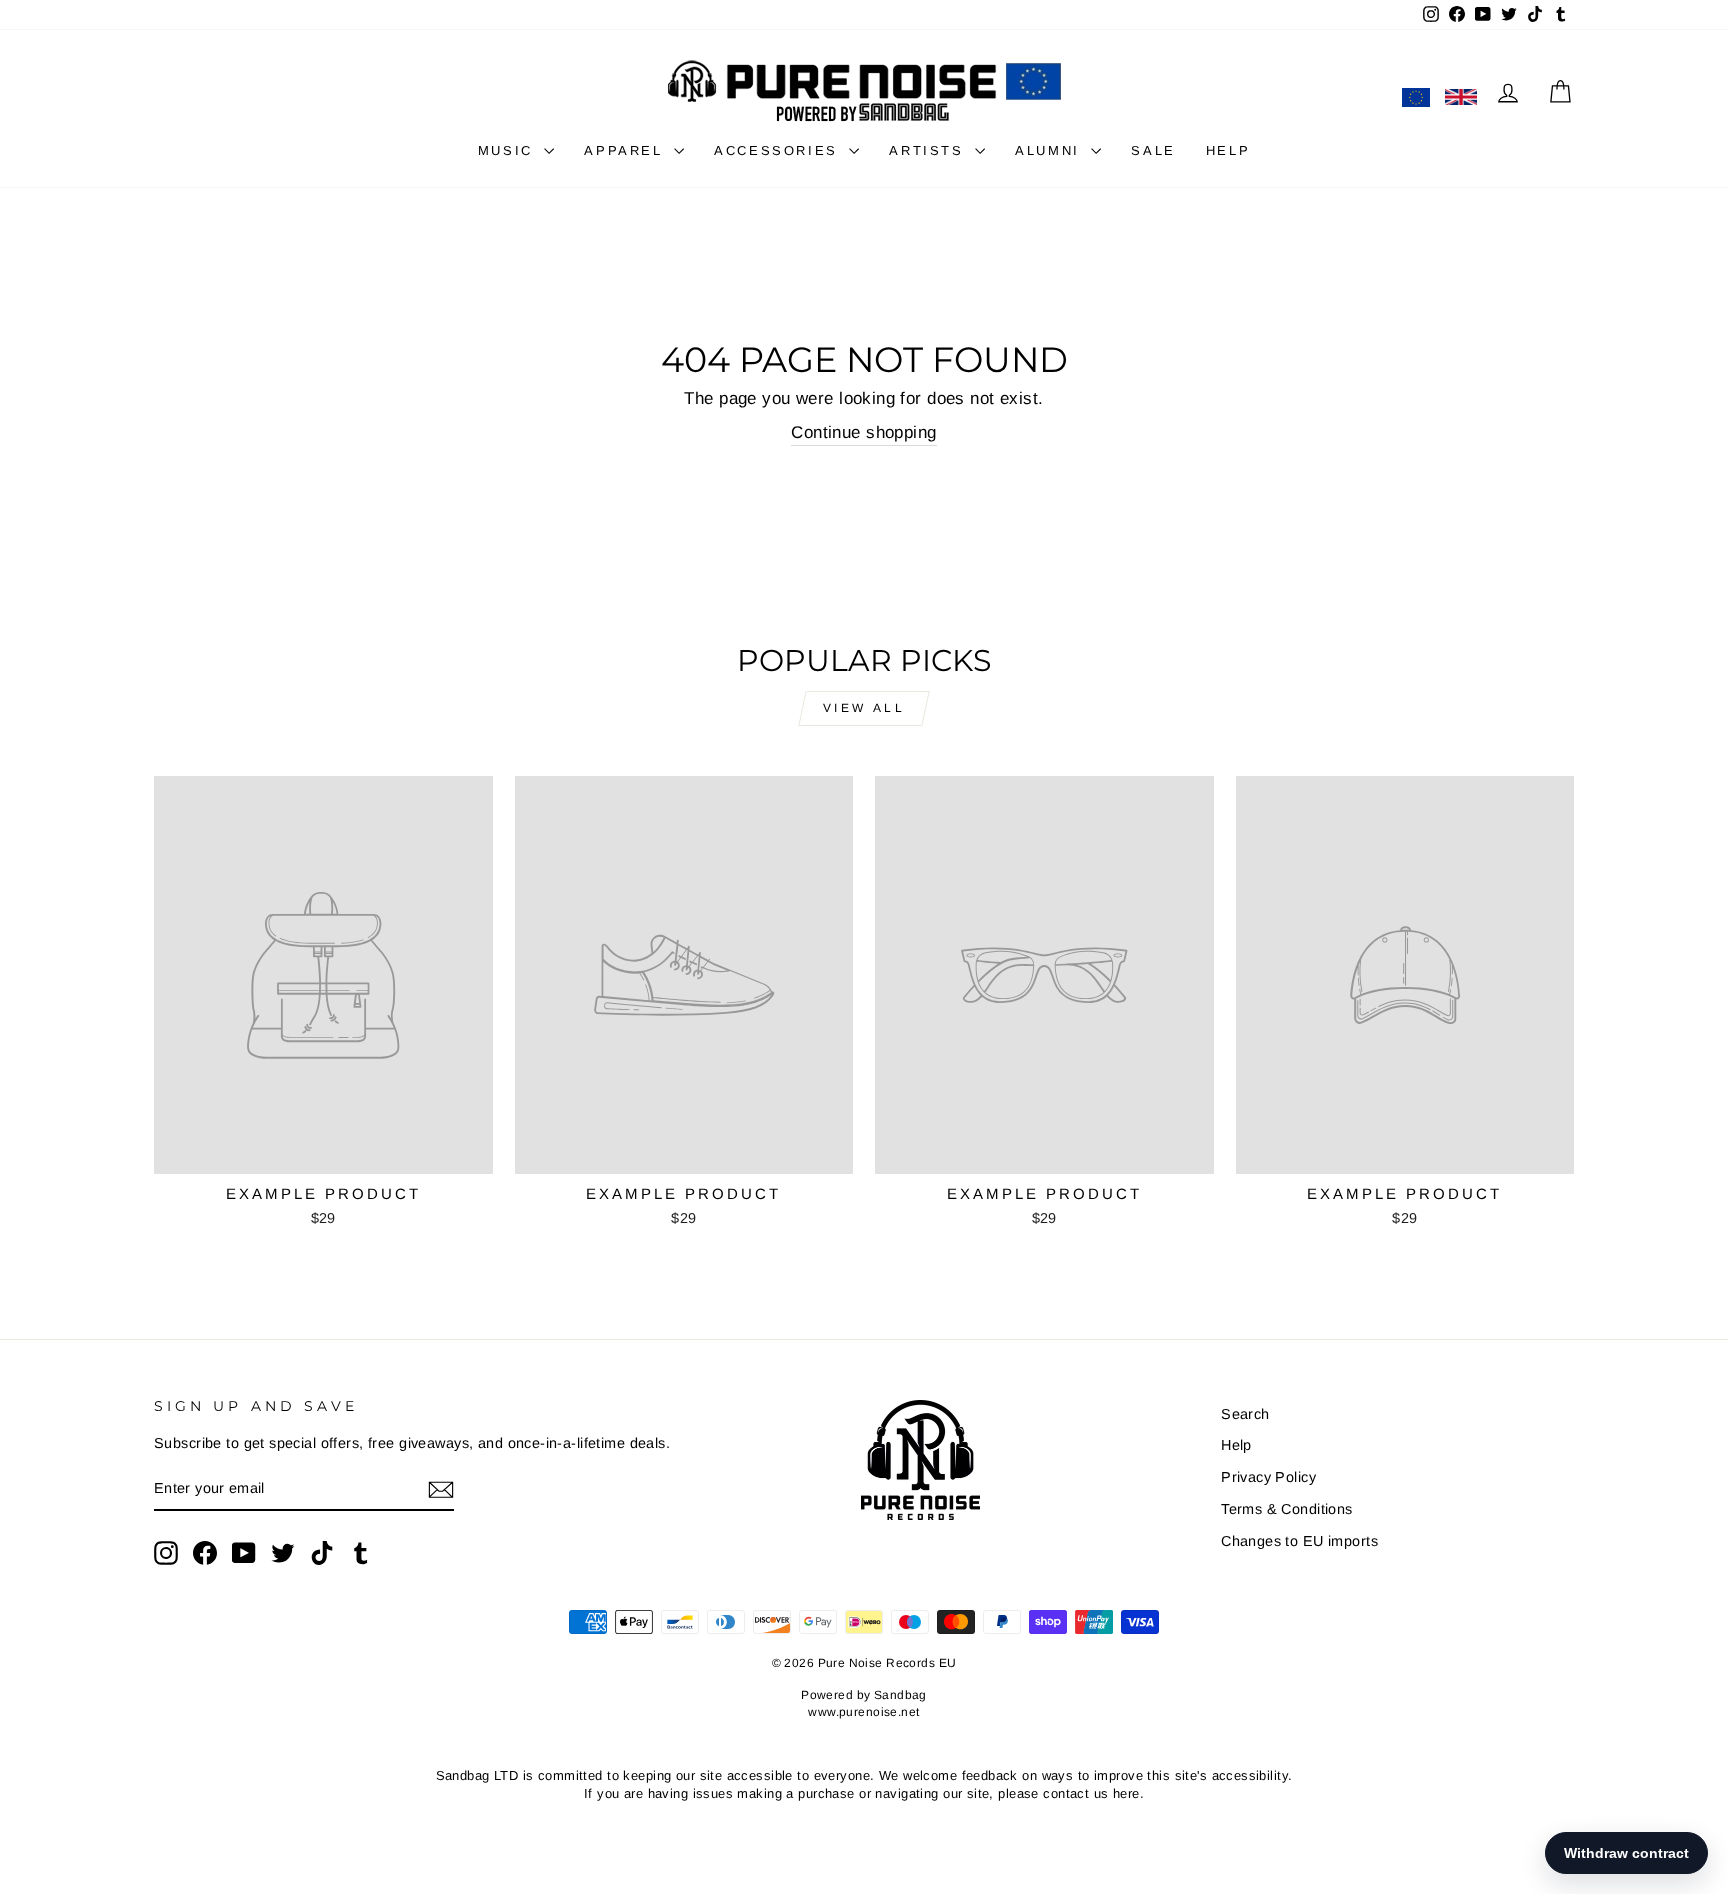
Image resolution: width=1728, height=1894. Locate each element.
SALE (1153, 150)
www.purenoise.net (863, 1712)
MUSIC (509, 150)
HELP (1228, 150)
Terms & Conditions (1287, 1509)
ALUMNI (1050, 150)
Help (1236, 1445)
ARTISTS (929, 150)
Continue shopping (863, 432)
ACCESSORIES (779, 150)
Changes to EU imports (1299, 1541)
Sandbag (900, 1695)
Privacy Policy (1268, 1477)
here (1126, 1793)
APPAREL (626, 150)
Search (1245, 1414)
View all (864, 708)
